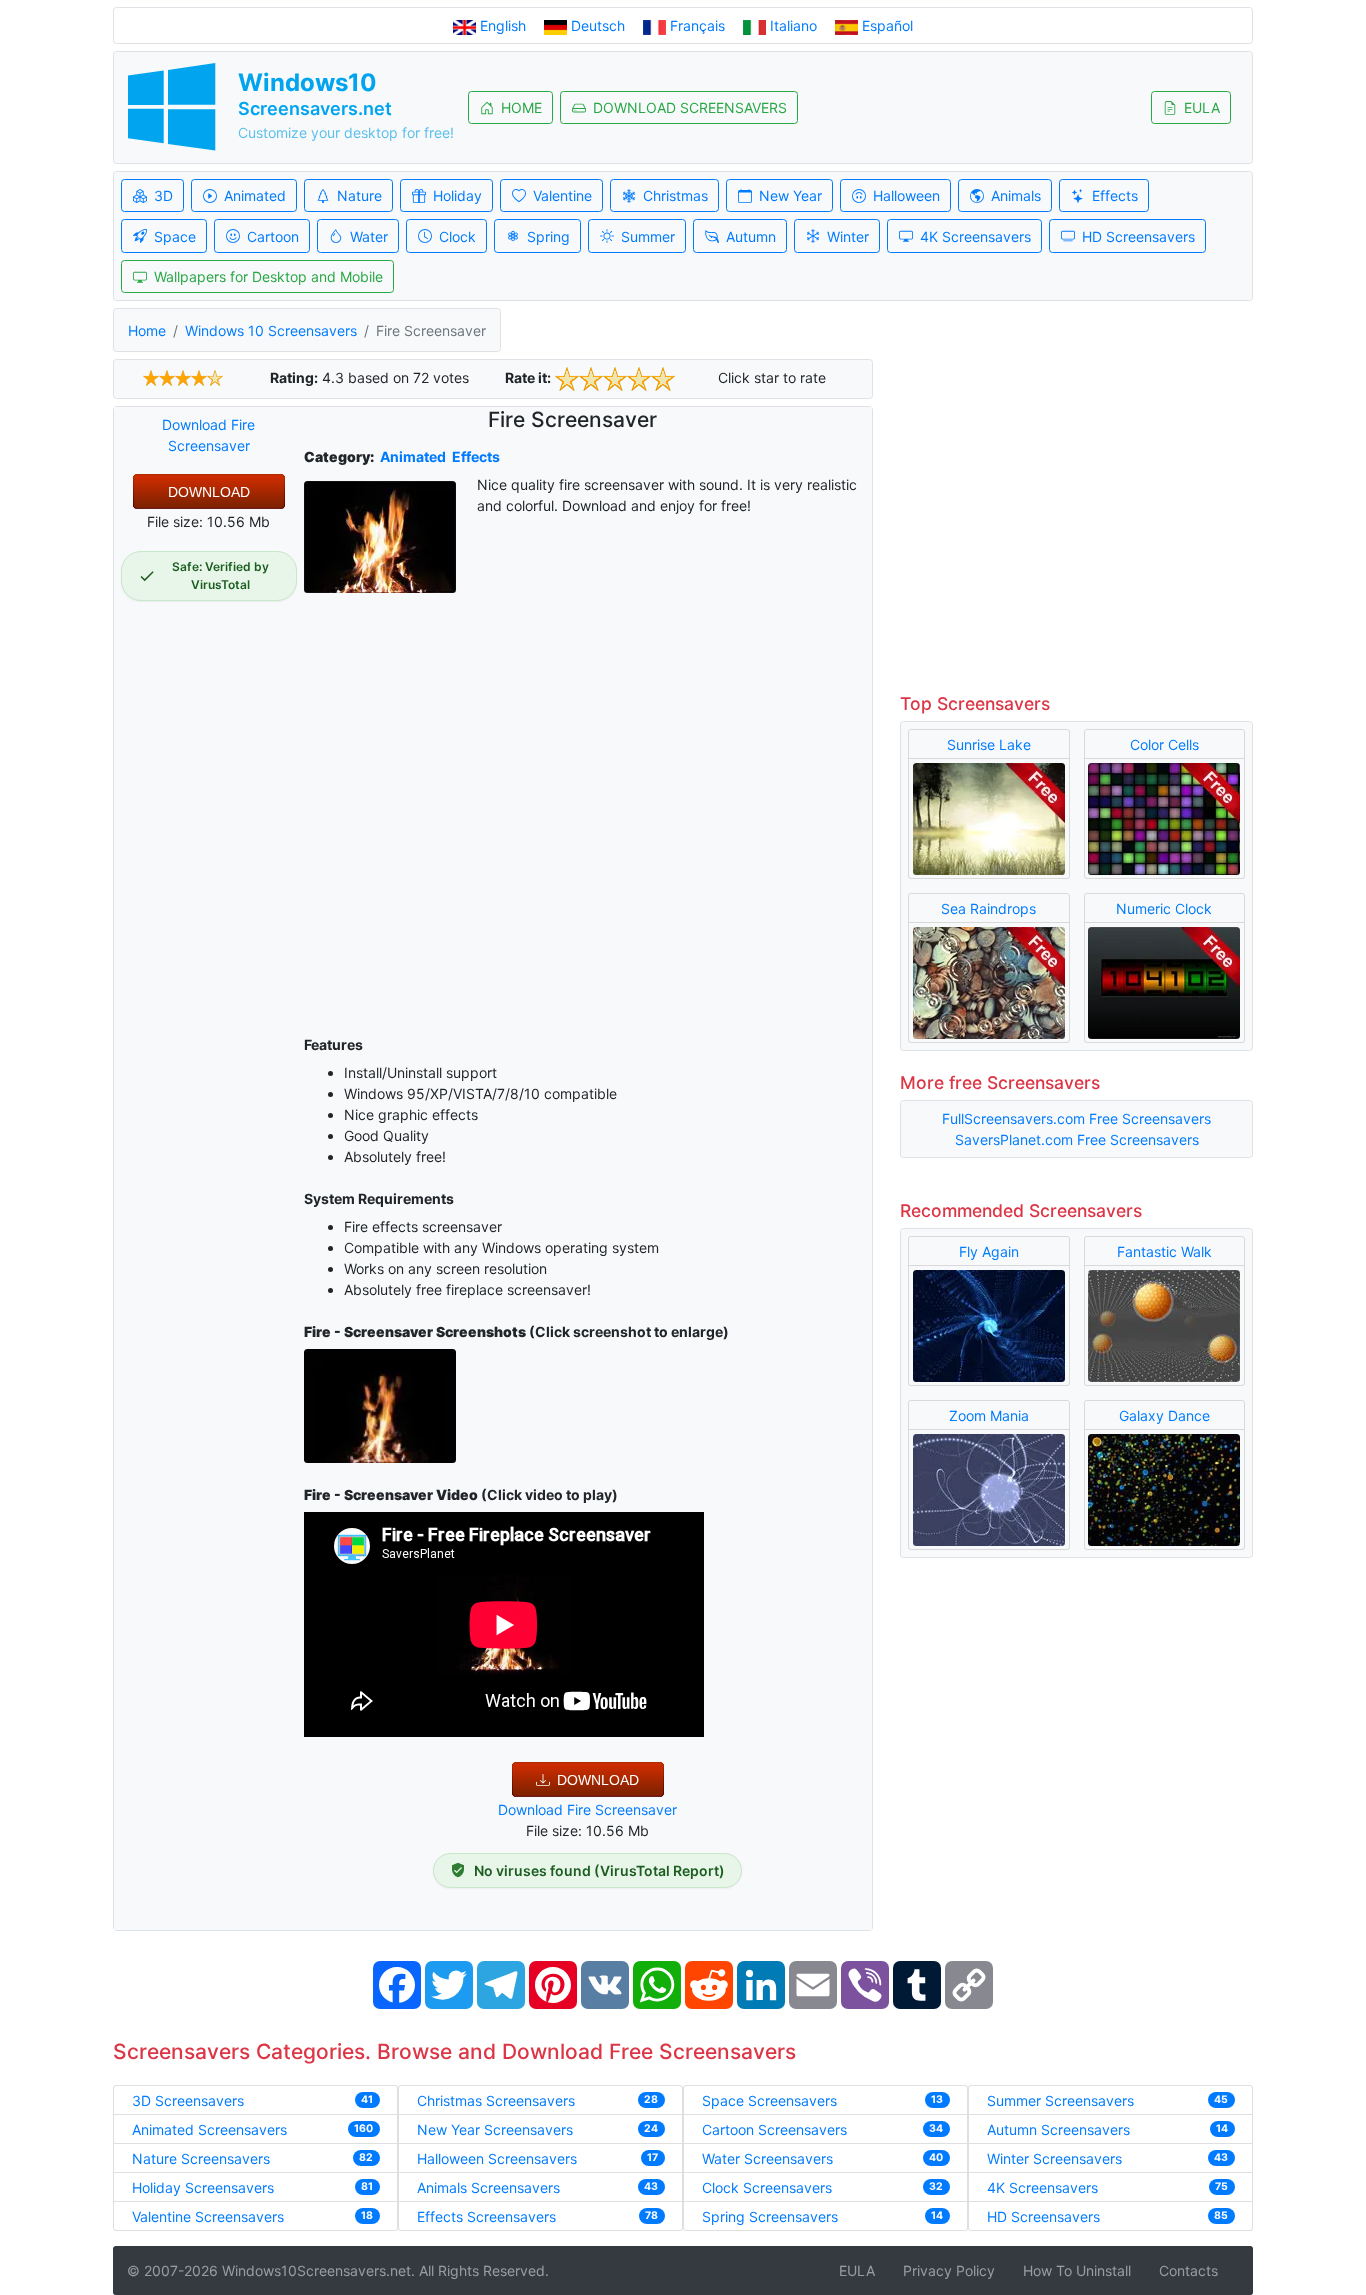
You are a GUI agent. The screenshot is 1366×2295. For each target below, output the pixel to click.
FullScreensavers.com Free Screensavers (1076, 1118)
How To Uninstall (1077, 2270)
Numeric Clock (1164, 908)
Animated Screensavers (209, 2129)
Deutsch (598, 25)
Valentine (562, 195)
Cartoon (273, 236)
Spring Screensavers (770, 2216)
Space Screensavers (769, 2100)
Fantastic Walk (1164, 1251)
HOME (521, 107)
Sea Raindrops (988, 908)
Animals (1016, 195)
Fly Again (989, 1251)
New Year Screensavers (495, 2129)
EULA (1202, 107)
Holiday (457, 195)
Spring (548, 236)
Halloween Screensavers (497, 2158)
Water (369, 236)
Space (175, 236)
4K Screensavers (975, 236)
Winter (848, 236)
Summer (648, 236)
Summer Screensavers (1060, 2100)
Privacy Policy (949, 2270)
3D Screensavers (188, 2100)
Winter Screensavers (1054, 2158)
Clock (457, 236)
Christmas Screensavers (496, 2100)
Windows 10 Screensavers (271, 330)
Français (697, 25)
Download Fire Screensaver (587, 1809)
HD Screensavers (1138, 236)
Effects (1115, 195)
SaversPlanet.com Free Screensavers (1077, 1139)
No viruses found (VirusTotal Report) (599, 1870)
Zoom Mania (989, 1415)
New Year (790, 195)
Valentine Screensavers (208, 2216)
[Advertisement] (588, 845)
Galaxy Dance (1164, 1415)
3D (163, 195)
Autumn (751, 236)
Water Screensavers (767, 2158)
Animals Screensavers (488, 2187)
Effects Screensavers (486, 2216)
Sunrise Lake (989, 744)
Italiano (793, 25)
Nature (359, 195)
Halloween (906, 195)
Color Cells (1164, 744)
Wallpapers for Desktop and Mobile (268, 276)
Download (209, 492)
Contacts (1188, 2270)
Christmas (675, 195)
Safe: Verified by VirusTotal (220, 575)
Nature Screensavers (201, 2158)
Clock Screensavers (767, 2187)
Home (147, 330)
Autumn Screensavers (1058, 2129)
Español (885, 25)
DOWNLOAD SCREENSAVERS (690, 107)
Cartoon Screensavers (774, 2129)
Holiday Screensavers (203, 2187)
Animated (255, 195)
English (503, 25)
